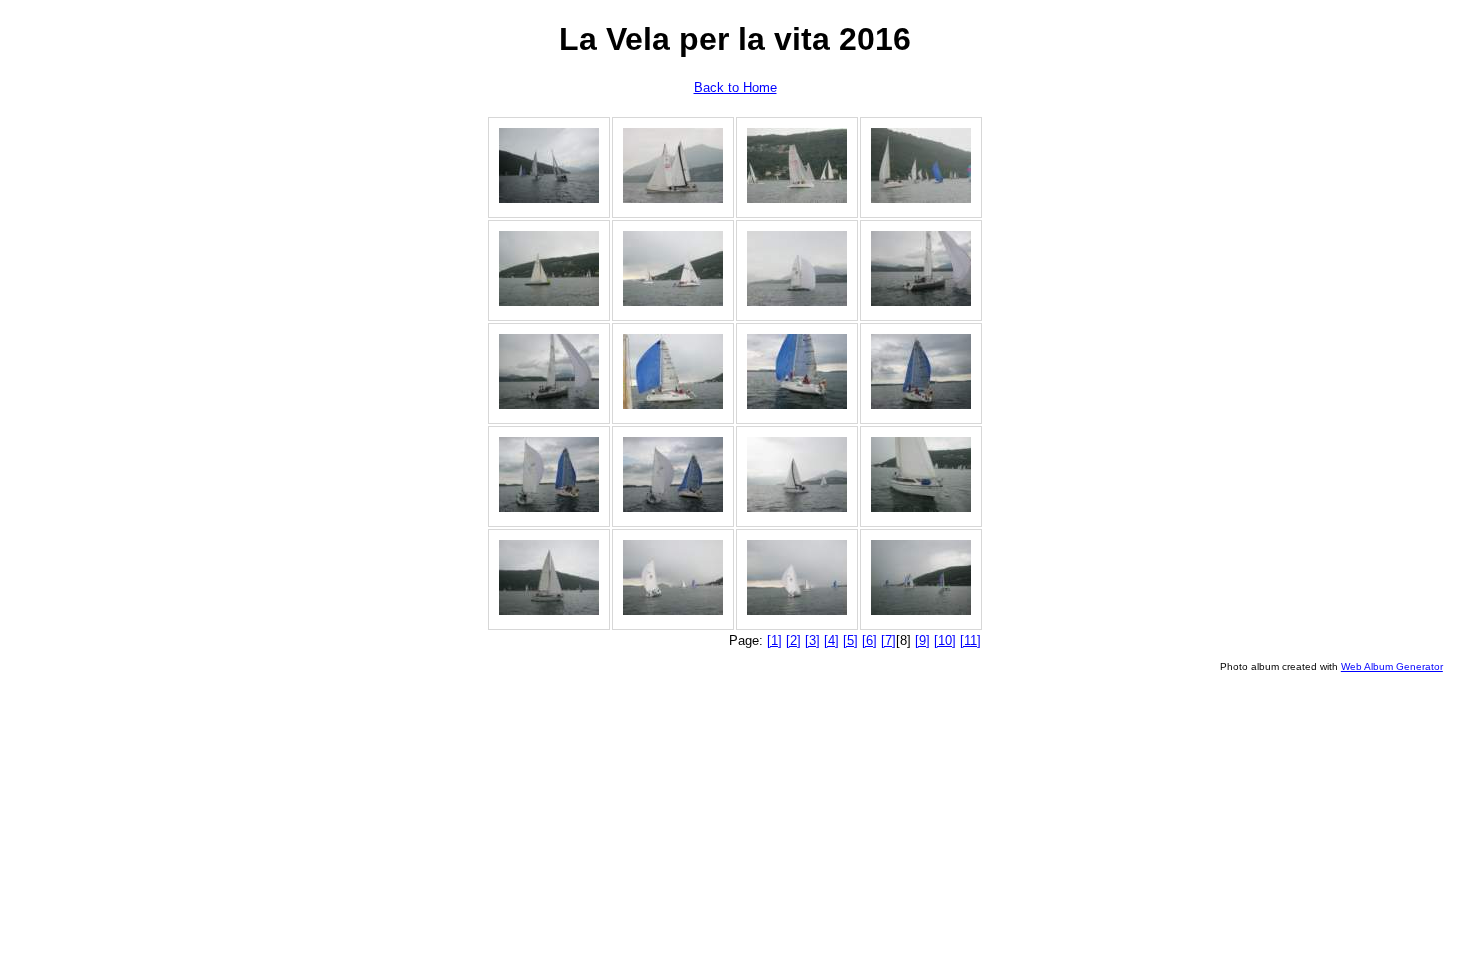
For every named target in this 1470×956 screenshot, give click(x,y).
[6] (869, 640)
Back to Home (735, 87)
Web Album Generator (1392, 666)
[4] (831, 640)
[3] (812, 640)
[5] (850, 640)
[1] (774, 640)
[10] (945, 640)
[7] (888, 640)
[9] (922, 640)
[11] (970, 640)
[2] (793, 640)
